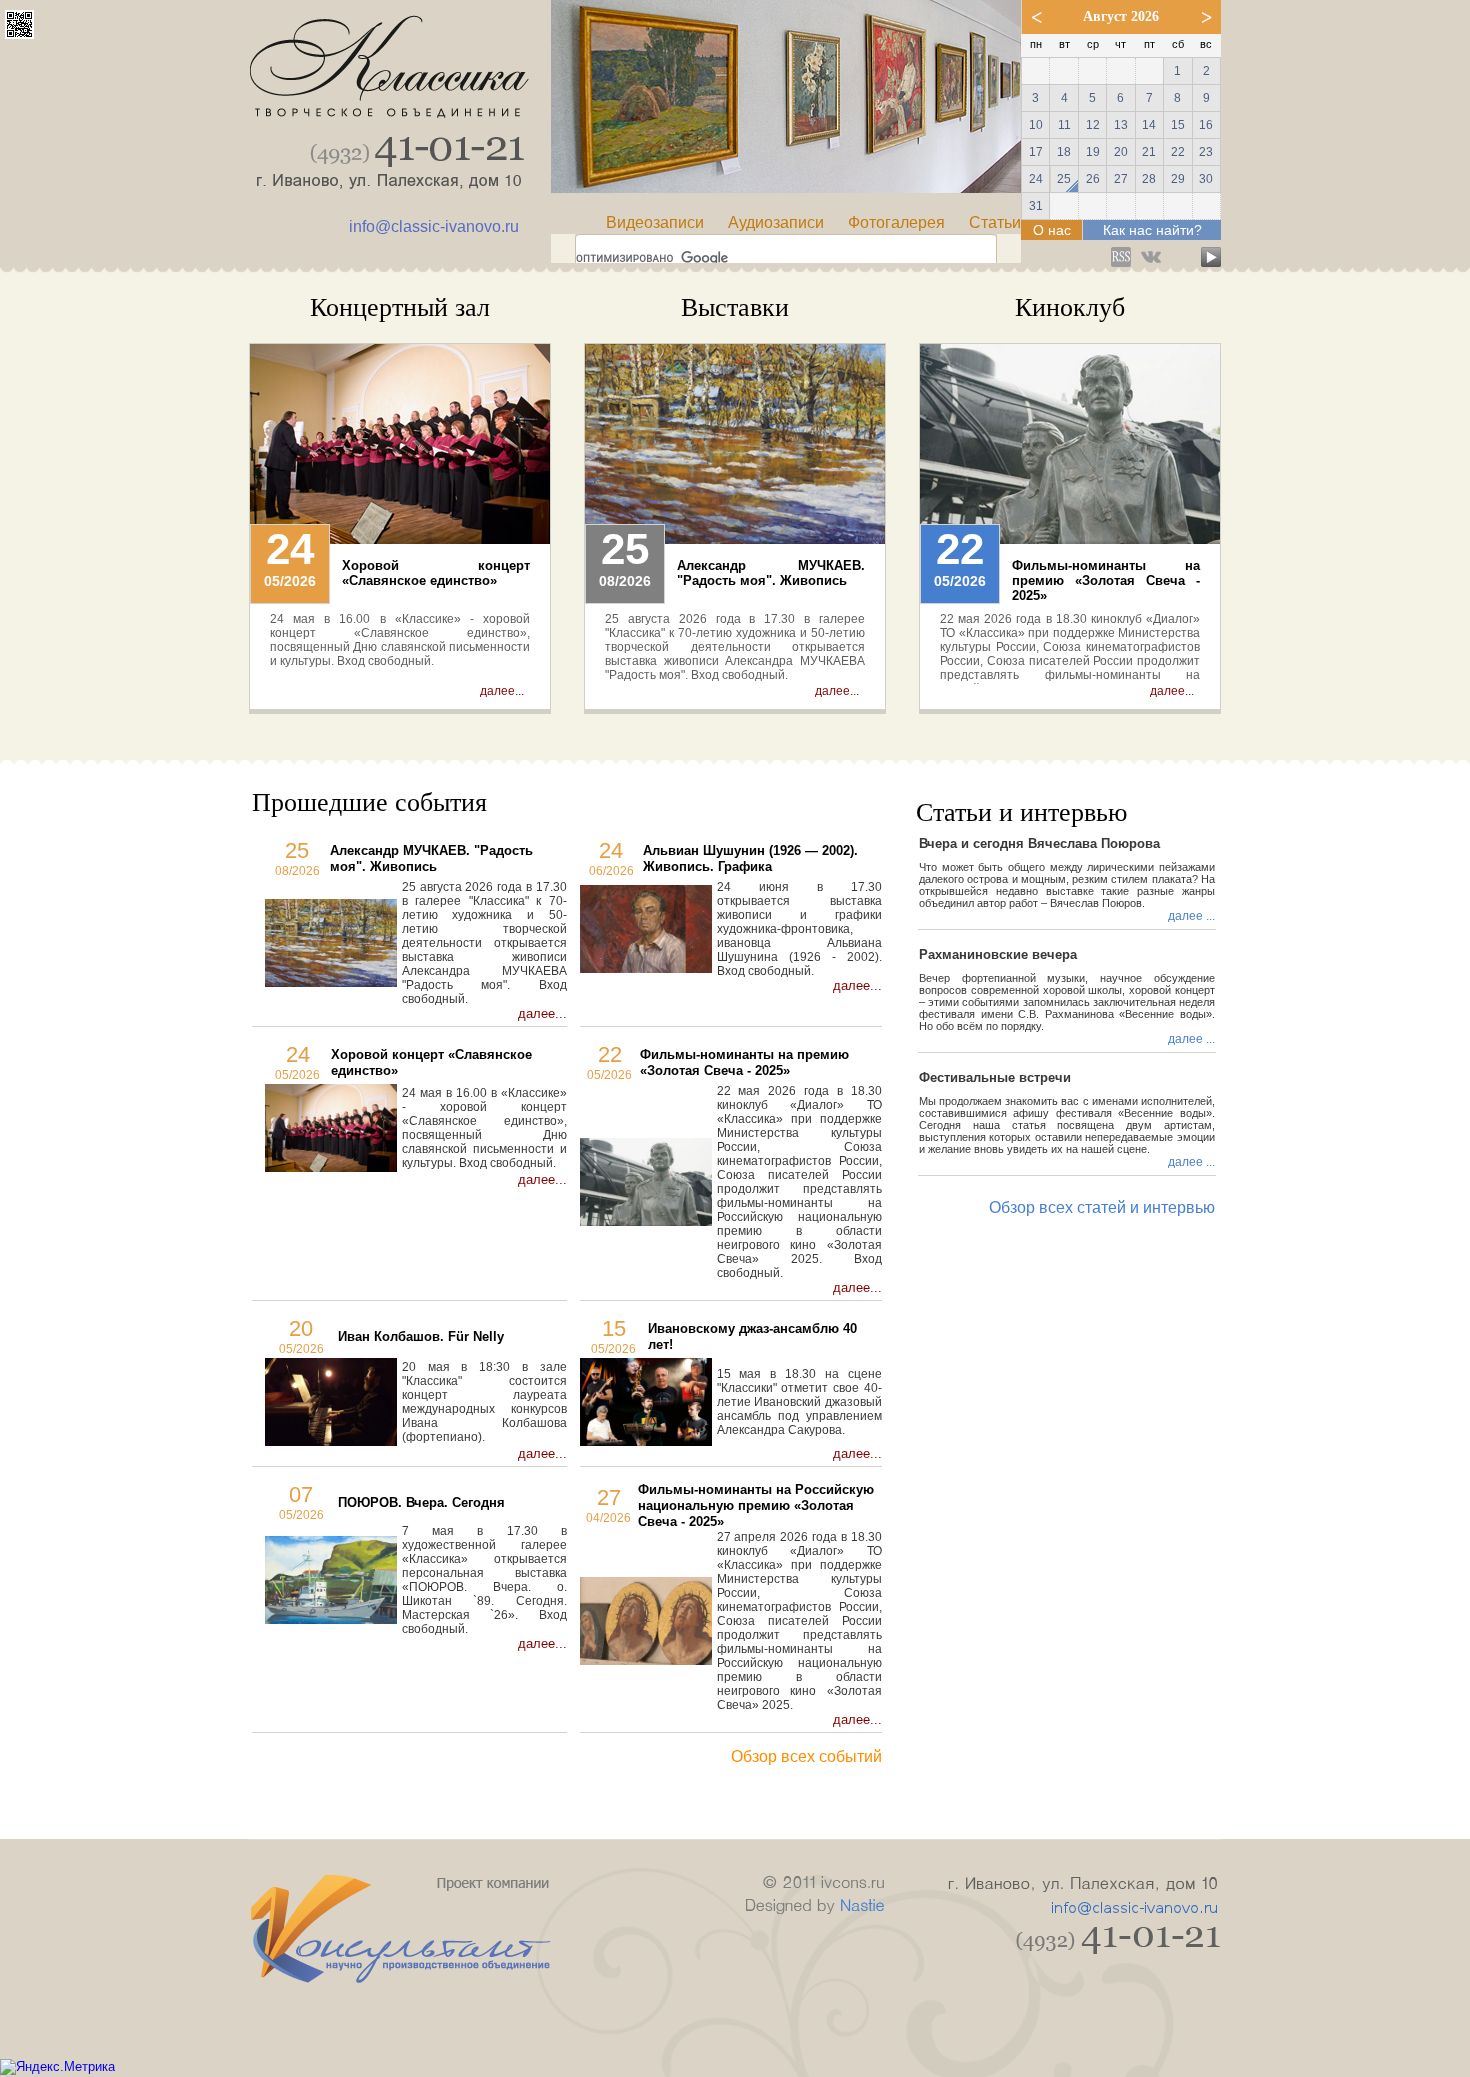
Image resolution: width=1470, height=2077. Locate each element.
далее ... (1191, 916)
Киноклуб (1070, 307)
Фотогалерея (896, 222)
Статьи (995, 222)
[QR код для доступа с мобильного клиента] (19, 33)
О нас (1052, 230)
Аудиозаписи (776, 222)
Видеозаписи (655, 222)
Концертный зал (400, 307)
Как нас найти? (1152, 230)
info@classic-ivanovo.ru (434, 226)
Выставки (735, 307)
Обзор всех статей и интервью (1102, 1207)
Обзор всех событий (806, 1756)
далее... (502, 691)
